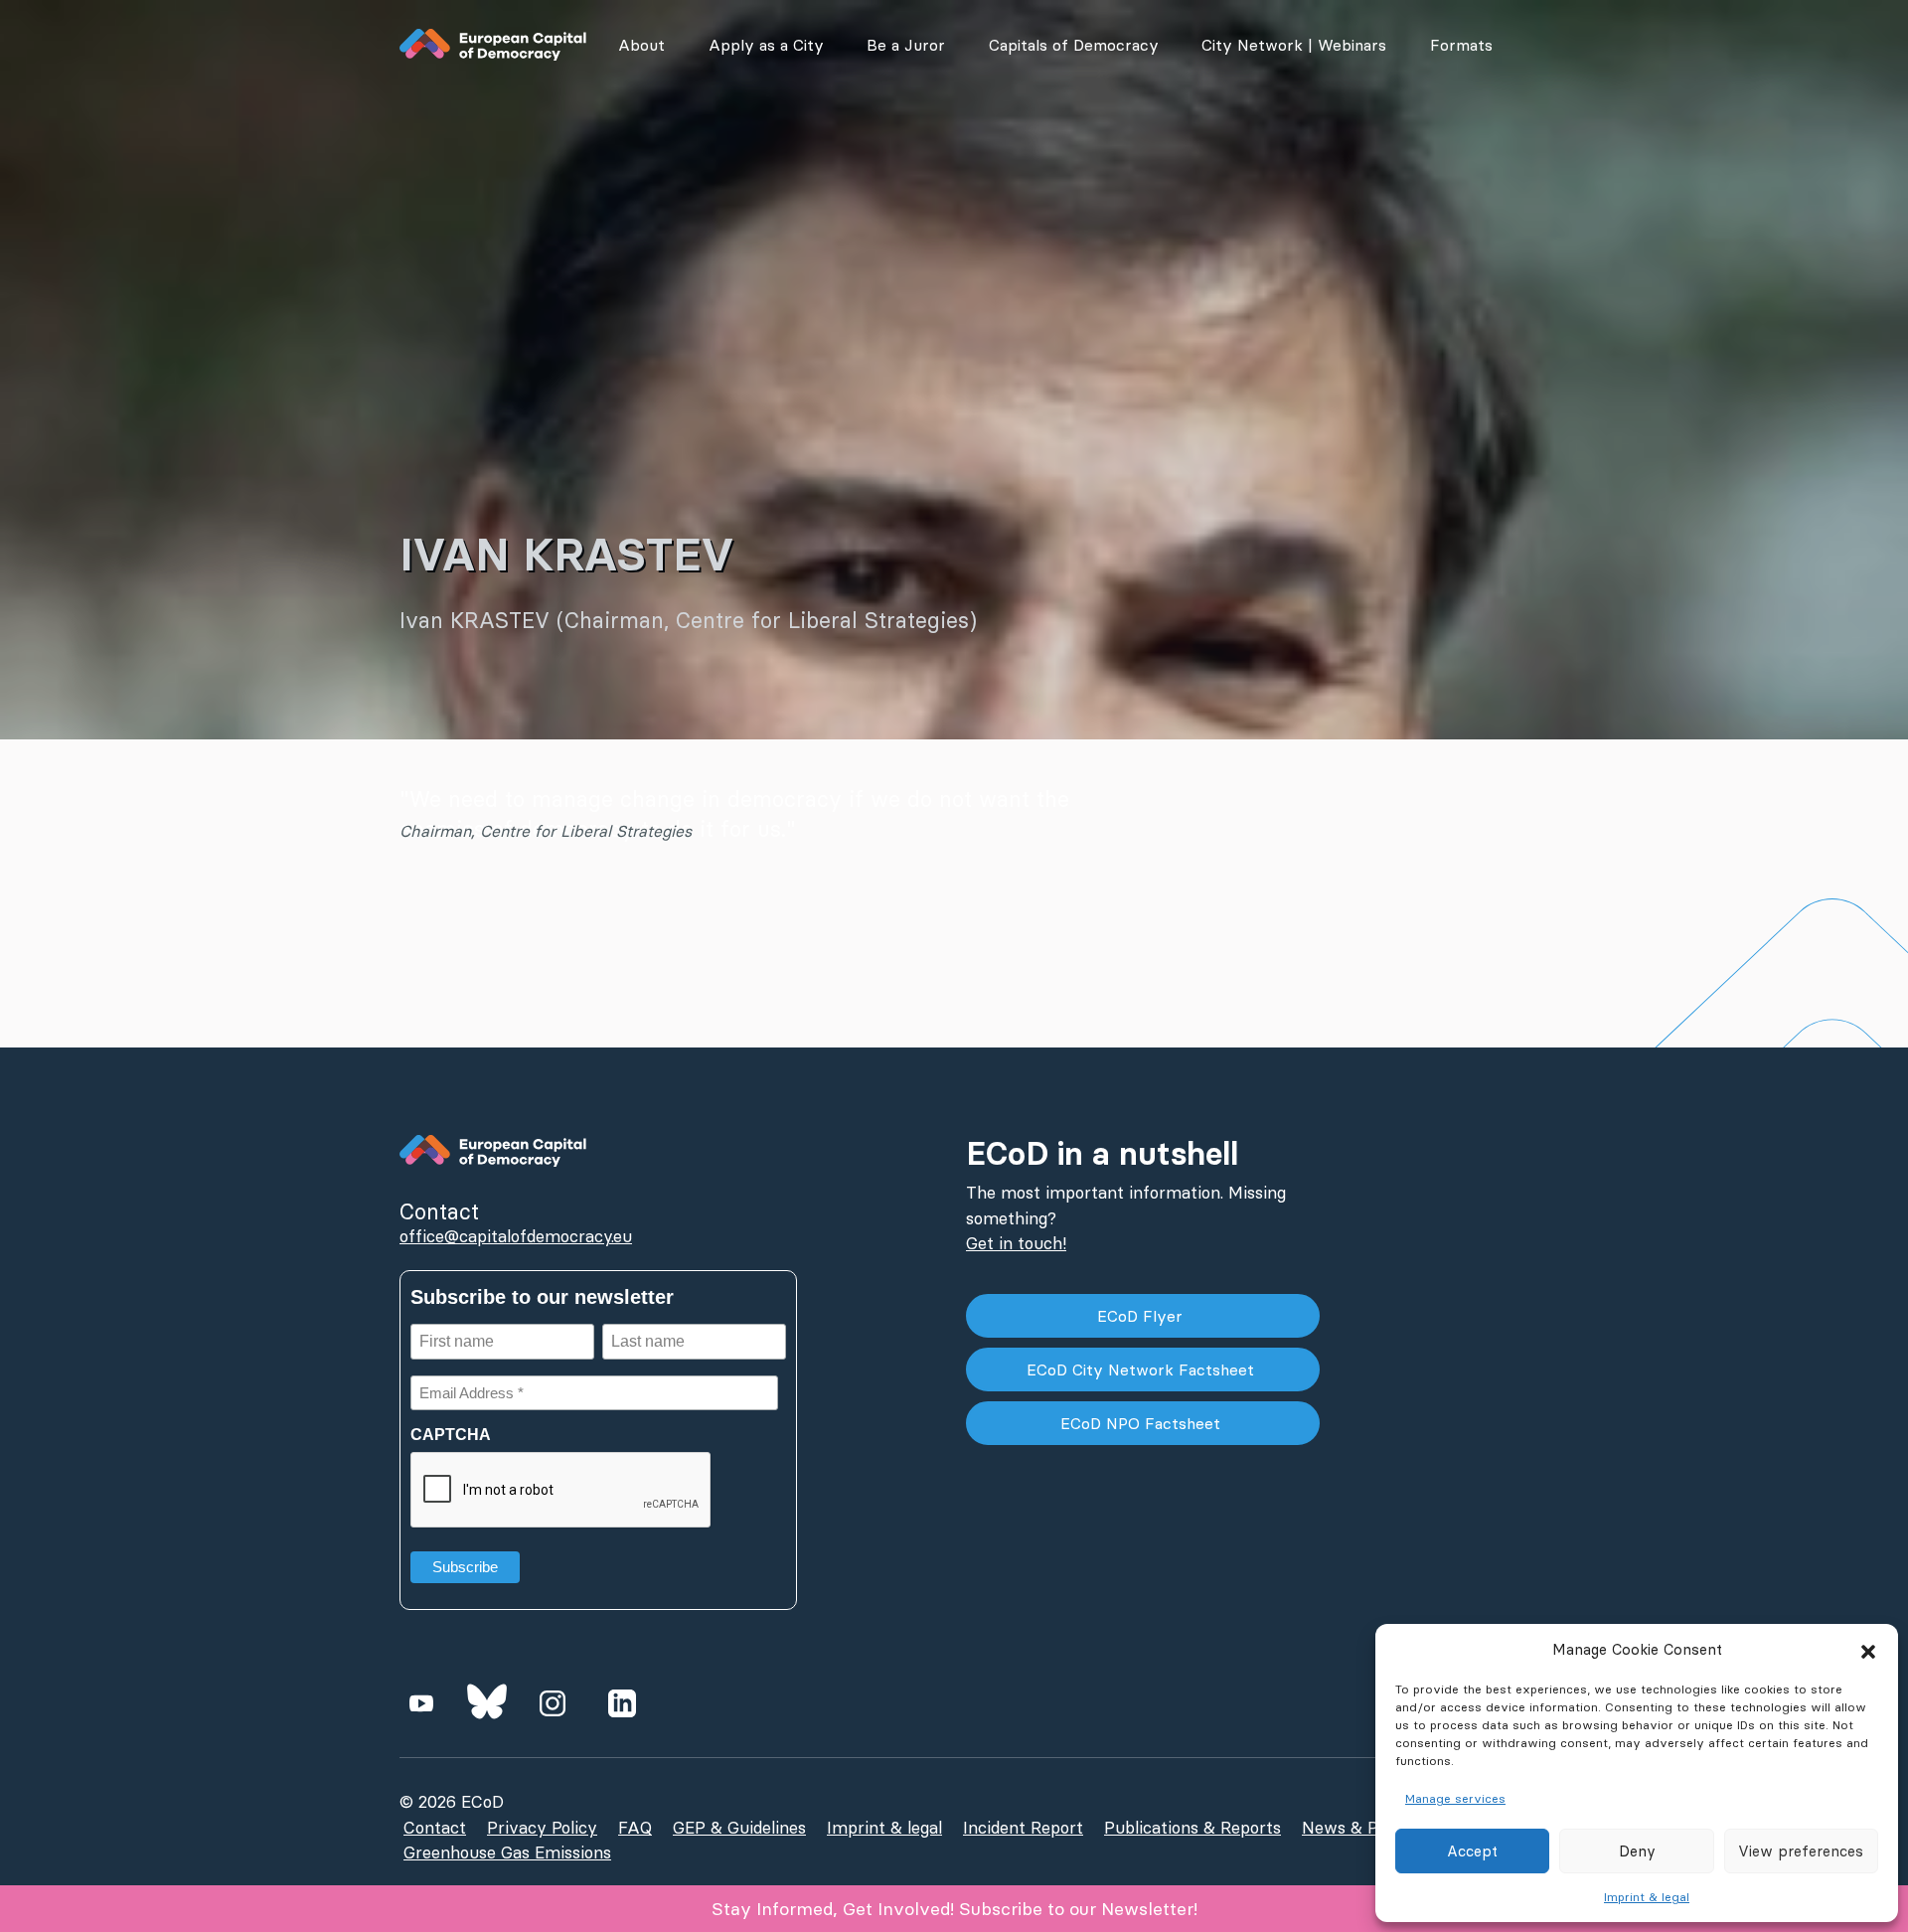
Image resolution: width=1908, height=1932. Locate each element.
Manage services (1455, 1798)
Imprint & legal (1647, 1897)
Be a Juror (906, 45)
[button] (1868, 1650)
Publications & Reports (1192, 1828)
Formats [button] (1461, 45)
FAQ (635, 1828)
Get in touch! (1016, 1243)
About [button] (641, 45)
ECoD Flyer (1142, 1316)
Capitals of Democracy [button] (1074, 45)
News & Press (1356, 1828)
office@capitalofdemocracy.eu (516, 1236)
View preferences (1801, 1851)
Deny (1637, 1851)
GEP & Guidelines (739, 1828)
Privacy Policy (542, 1828)
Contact (435, 1828)
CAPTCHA (451, 1435)
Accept (1472, 1851)
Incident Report (1023, 1828)
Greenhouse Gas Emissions (507, 1852)
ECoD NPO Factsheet (1143, 1423)
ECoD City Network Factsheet (1143, 1369)
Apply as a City (766, 45)
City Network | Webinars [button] (1294, 45)
